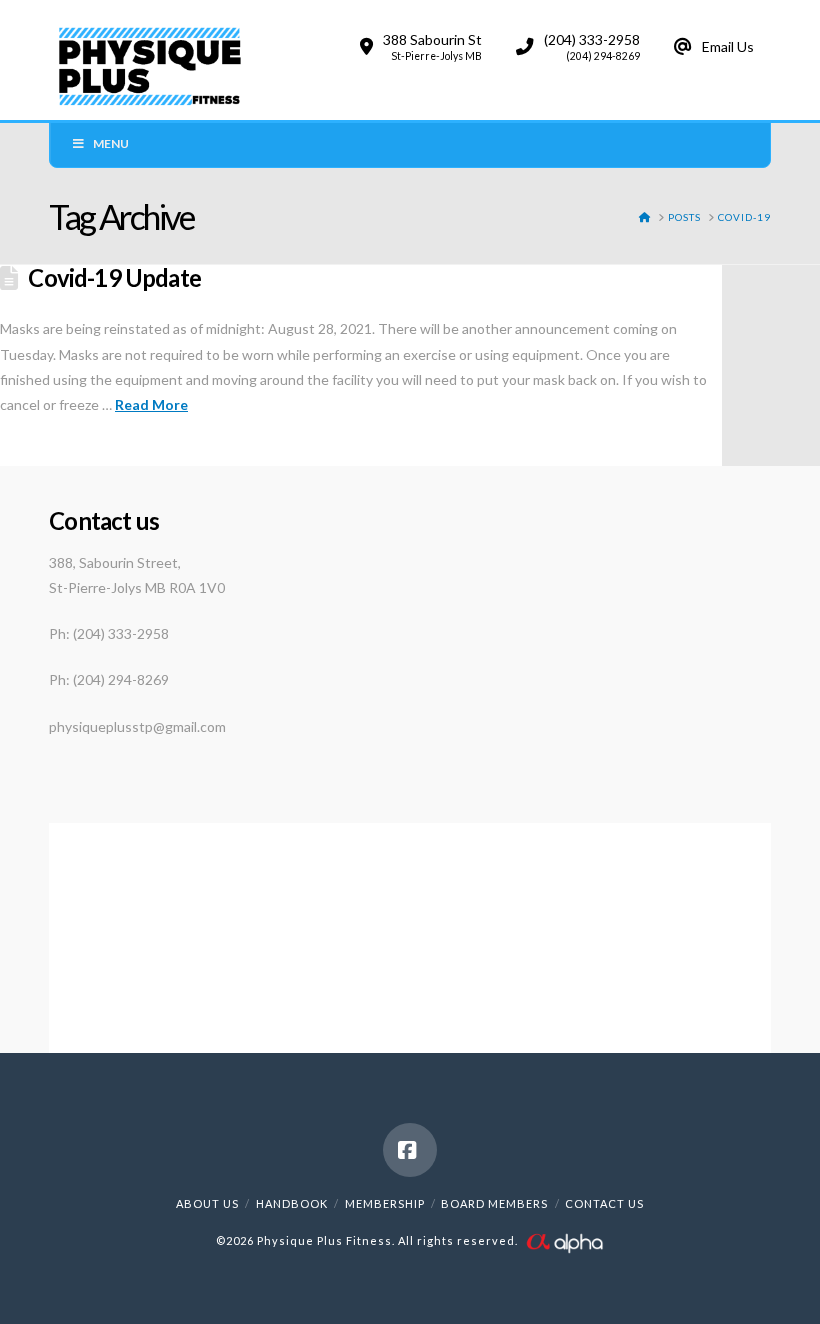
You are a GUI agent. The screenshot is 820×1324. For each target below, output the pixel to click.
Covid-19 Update (114, 278)
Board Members (494, 1203)
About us (207, 1203)
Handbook (292, 1203)
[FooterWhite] (564, 1240)
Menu (111, 143)
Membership (385, 1203)
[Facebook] (410, 1150)
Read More (151, 404)
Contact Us (604, 1203)
